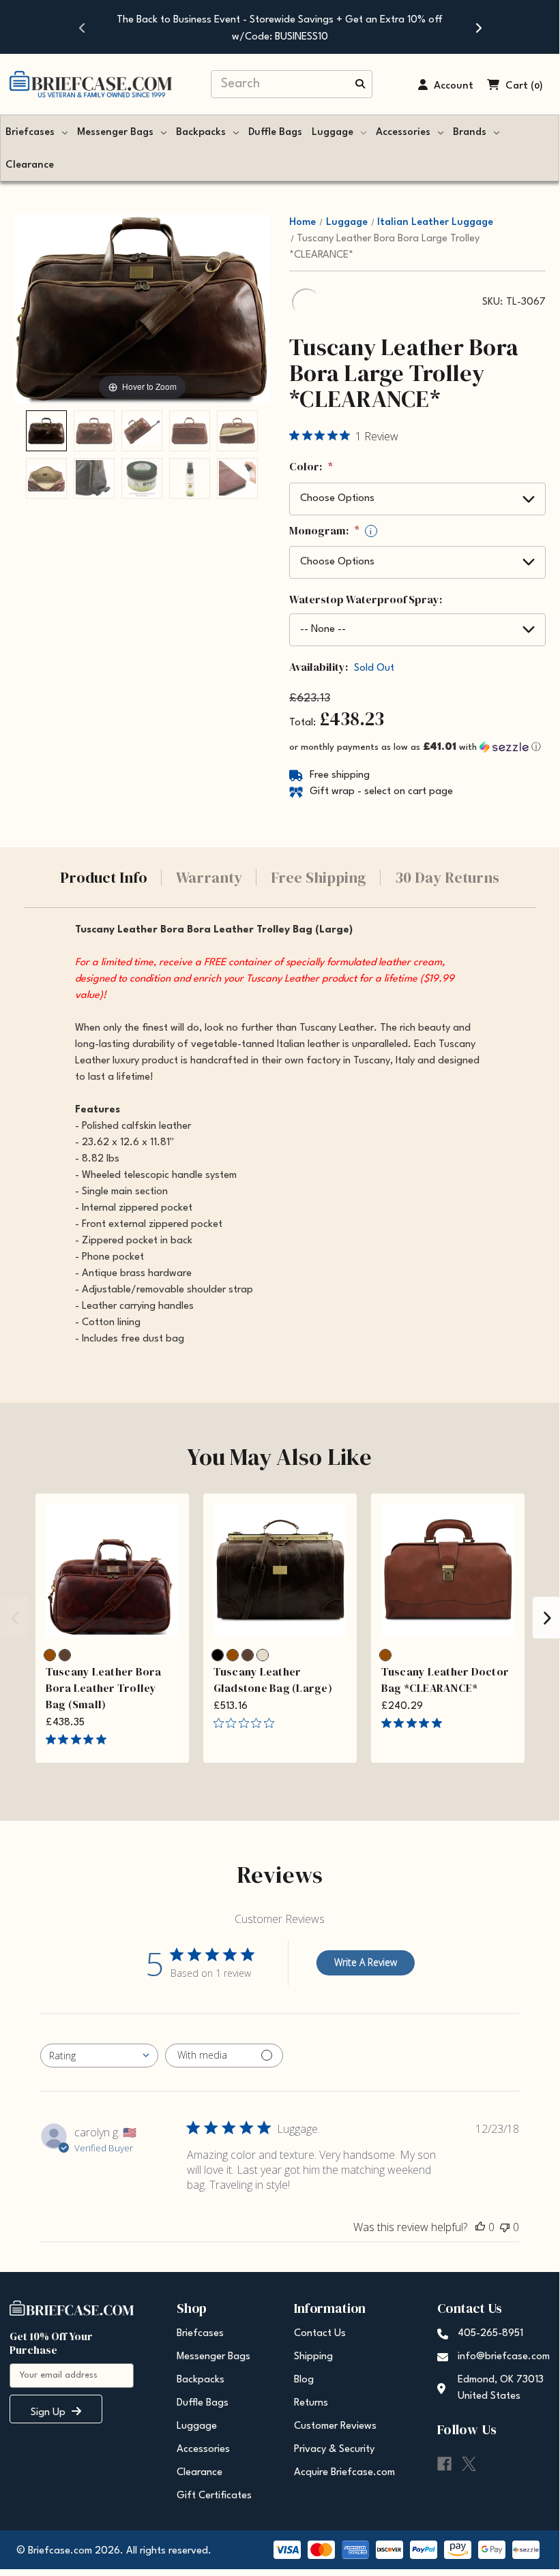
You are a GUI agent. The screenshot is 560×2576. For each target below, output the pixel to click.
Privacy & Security (334, 2450)
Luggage (333, 133)
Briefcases (30, 133)
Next (546, 1618)
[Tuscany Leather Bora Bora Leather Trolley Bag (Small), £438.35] (112, 1570)
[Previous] (82, 27)
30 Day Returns (447, 877)
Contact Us (320, 2334)
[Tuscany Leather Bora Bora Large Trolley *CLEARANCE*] (46, 431)
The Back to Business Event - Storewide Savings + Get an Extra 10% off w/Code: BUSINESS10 (280, 29)
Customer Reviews (335, 2426)
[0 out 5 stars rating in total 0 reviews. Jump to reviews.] (247, 1723)
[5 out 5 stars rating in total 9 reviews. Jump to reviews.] (414, 1723)
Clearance (30, 165)
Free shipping (340, 775)
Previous (14, 1618)
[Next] (477, 27)
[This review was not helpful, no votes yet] (505, 2227)
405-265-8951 (490, 2334)
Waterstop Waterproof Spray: (366, 599)
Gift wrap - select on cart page (381, 792)
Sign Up (49, 2413)
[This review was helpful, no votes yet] (480, 2227)
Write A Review (366, 1962)
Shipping (313, 2357)
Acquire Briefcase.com (344, 2473)
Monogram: (330, 531)
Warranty (209, 877)
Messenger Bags (115, 133)
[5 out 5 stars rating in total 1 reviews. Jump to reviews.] (79, 1740)
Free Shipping (319, 877)
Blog (304, 2380)
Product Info (104, 877)
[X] (469, 2464)
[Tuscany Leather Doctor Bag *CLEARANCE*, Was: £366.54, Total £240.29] (448, 1570)
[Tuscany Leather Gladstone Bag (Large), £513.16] (280, 1570)
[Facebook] (444, 2464)
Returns (311, 2403)
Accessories (403, 133)
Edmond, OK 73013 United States (501, 2388)
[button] (417, 747)
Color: (311, 467)
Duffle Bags (275, 133)
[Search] (360, 85)
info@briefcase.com (504, 2357)
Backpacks (201, 133)
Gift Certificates (214, 2496)
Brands (470, 133)
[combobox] (99, 2056)
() (537, 86)
